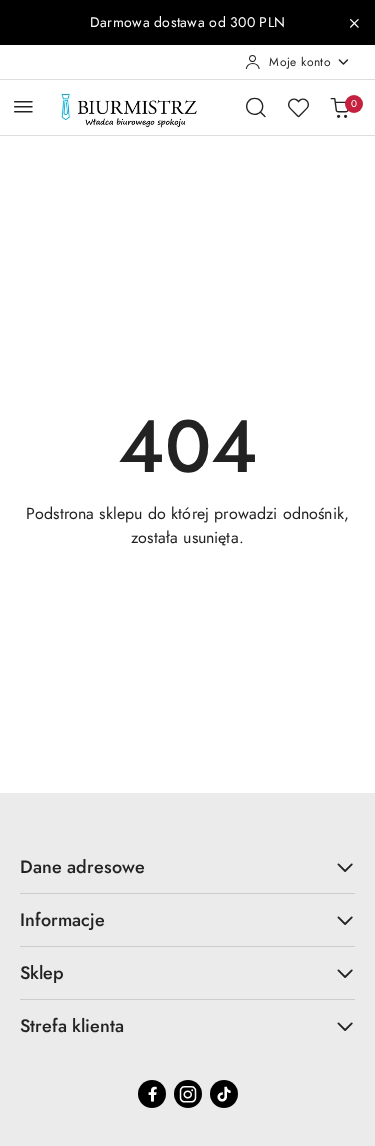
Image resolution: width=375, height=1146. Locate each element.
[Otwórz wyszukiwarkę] (256, 107)
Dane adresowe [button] (82, 867)
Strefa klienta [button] (72, 1026)
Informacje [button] (62, 920)
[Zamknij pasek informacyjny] (354, 23)
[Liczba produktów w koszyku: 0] (340, 107)
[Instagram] (188, 1094)
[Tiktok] (224, 1094)
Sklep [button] (42, 973)
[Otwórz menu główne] (23, 106)
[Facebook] (152, 1094)
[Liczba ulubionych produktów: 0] (298, 107)
